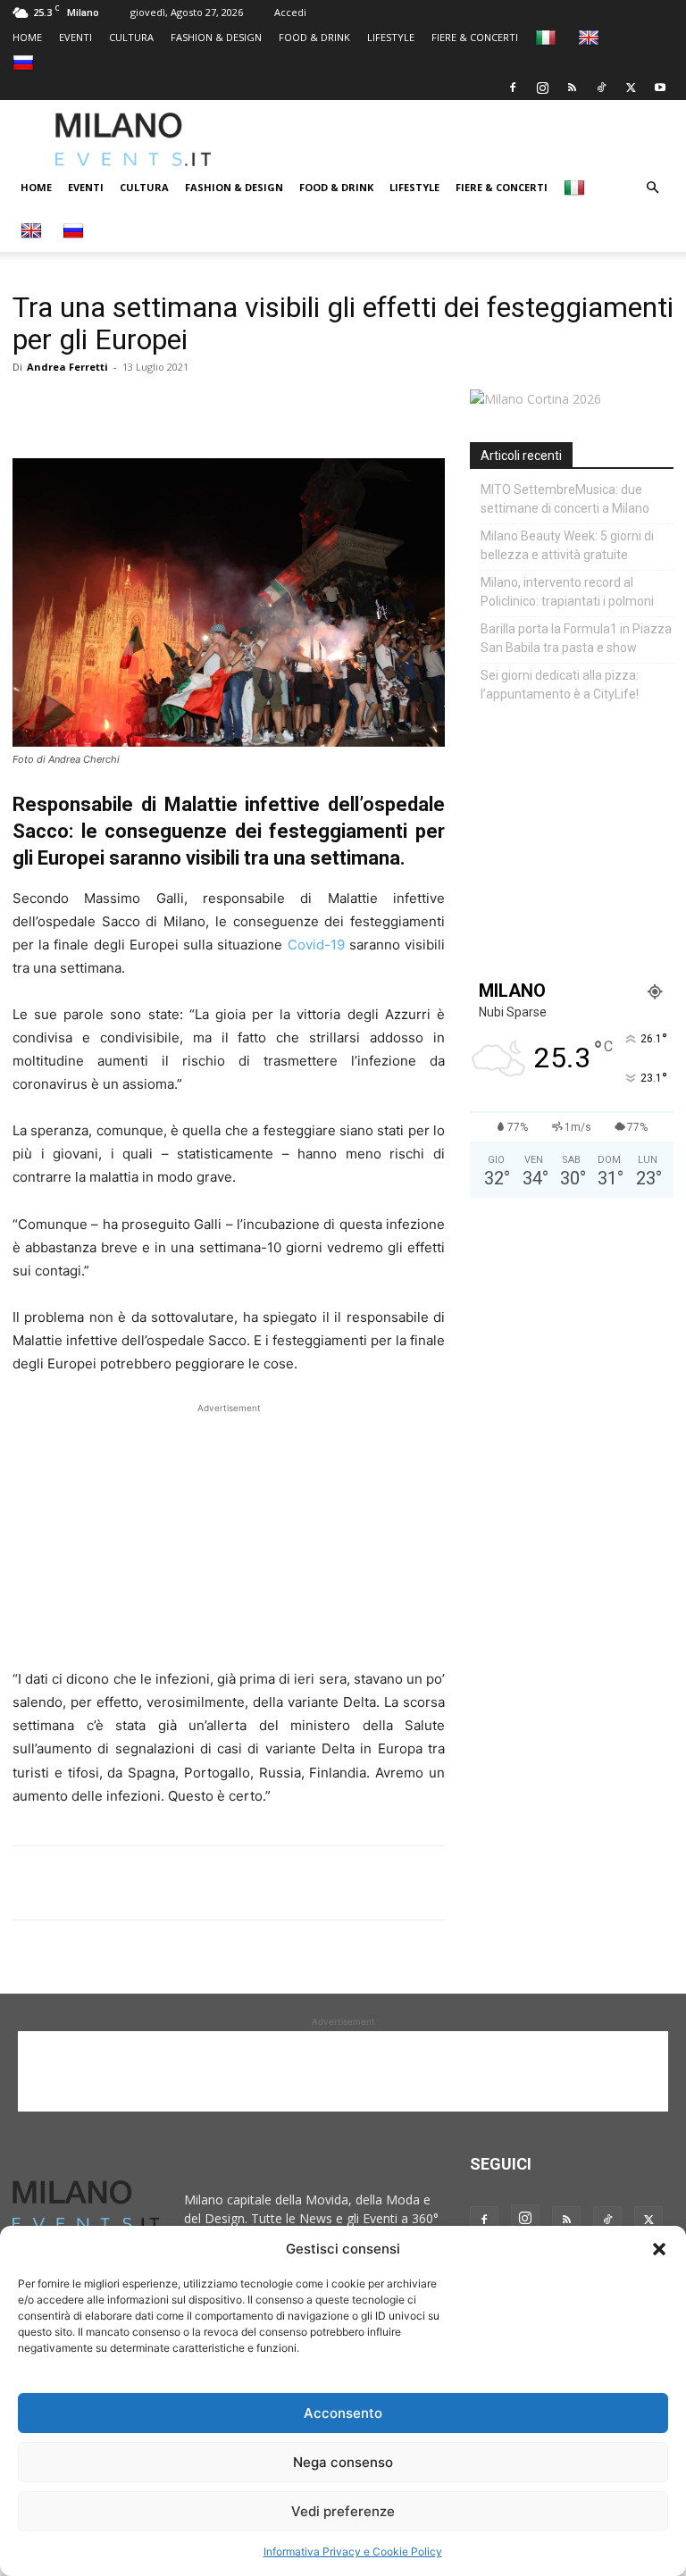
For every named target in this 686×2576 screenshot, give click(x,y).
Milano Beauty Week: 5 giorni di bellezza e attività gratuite (567, 545)
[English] (591, 37)
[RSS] (572, 88)
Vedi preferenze (343, 2511)
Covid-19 (316, 945)
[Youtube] (660, 88)
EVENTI (75, 37)
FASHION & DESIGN (216, 37)
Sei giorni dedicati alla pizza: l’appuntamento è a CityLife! (560, 685)
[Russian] (25, 62)
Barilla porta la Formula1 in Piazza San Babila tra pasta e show (576, 638)
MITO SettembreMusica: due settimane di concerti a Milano (565, 499)
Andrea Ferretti (67, 367)
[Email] (195, 407)
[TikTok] (601, 88)
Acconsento (343, 2413)
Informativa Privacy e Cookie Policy (353, 2551)
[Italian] (548, 37)
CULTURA (131, 37)
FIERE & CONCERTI (475, 37)
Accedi (290, 12)
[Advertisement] (470, 139)
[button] (659, 2249)
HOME (27, 37)
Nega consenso (343, 2462)
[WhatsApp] (113, 407)
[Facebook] (513, 88)
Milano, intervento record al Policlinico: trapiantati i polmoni (567, 592)
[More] (237, 407)
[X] (631, 88)
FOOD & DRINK (314, 37)
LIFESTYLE (391, 37)
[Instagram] (542, 88)
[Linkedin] (154, 407)
